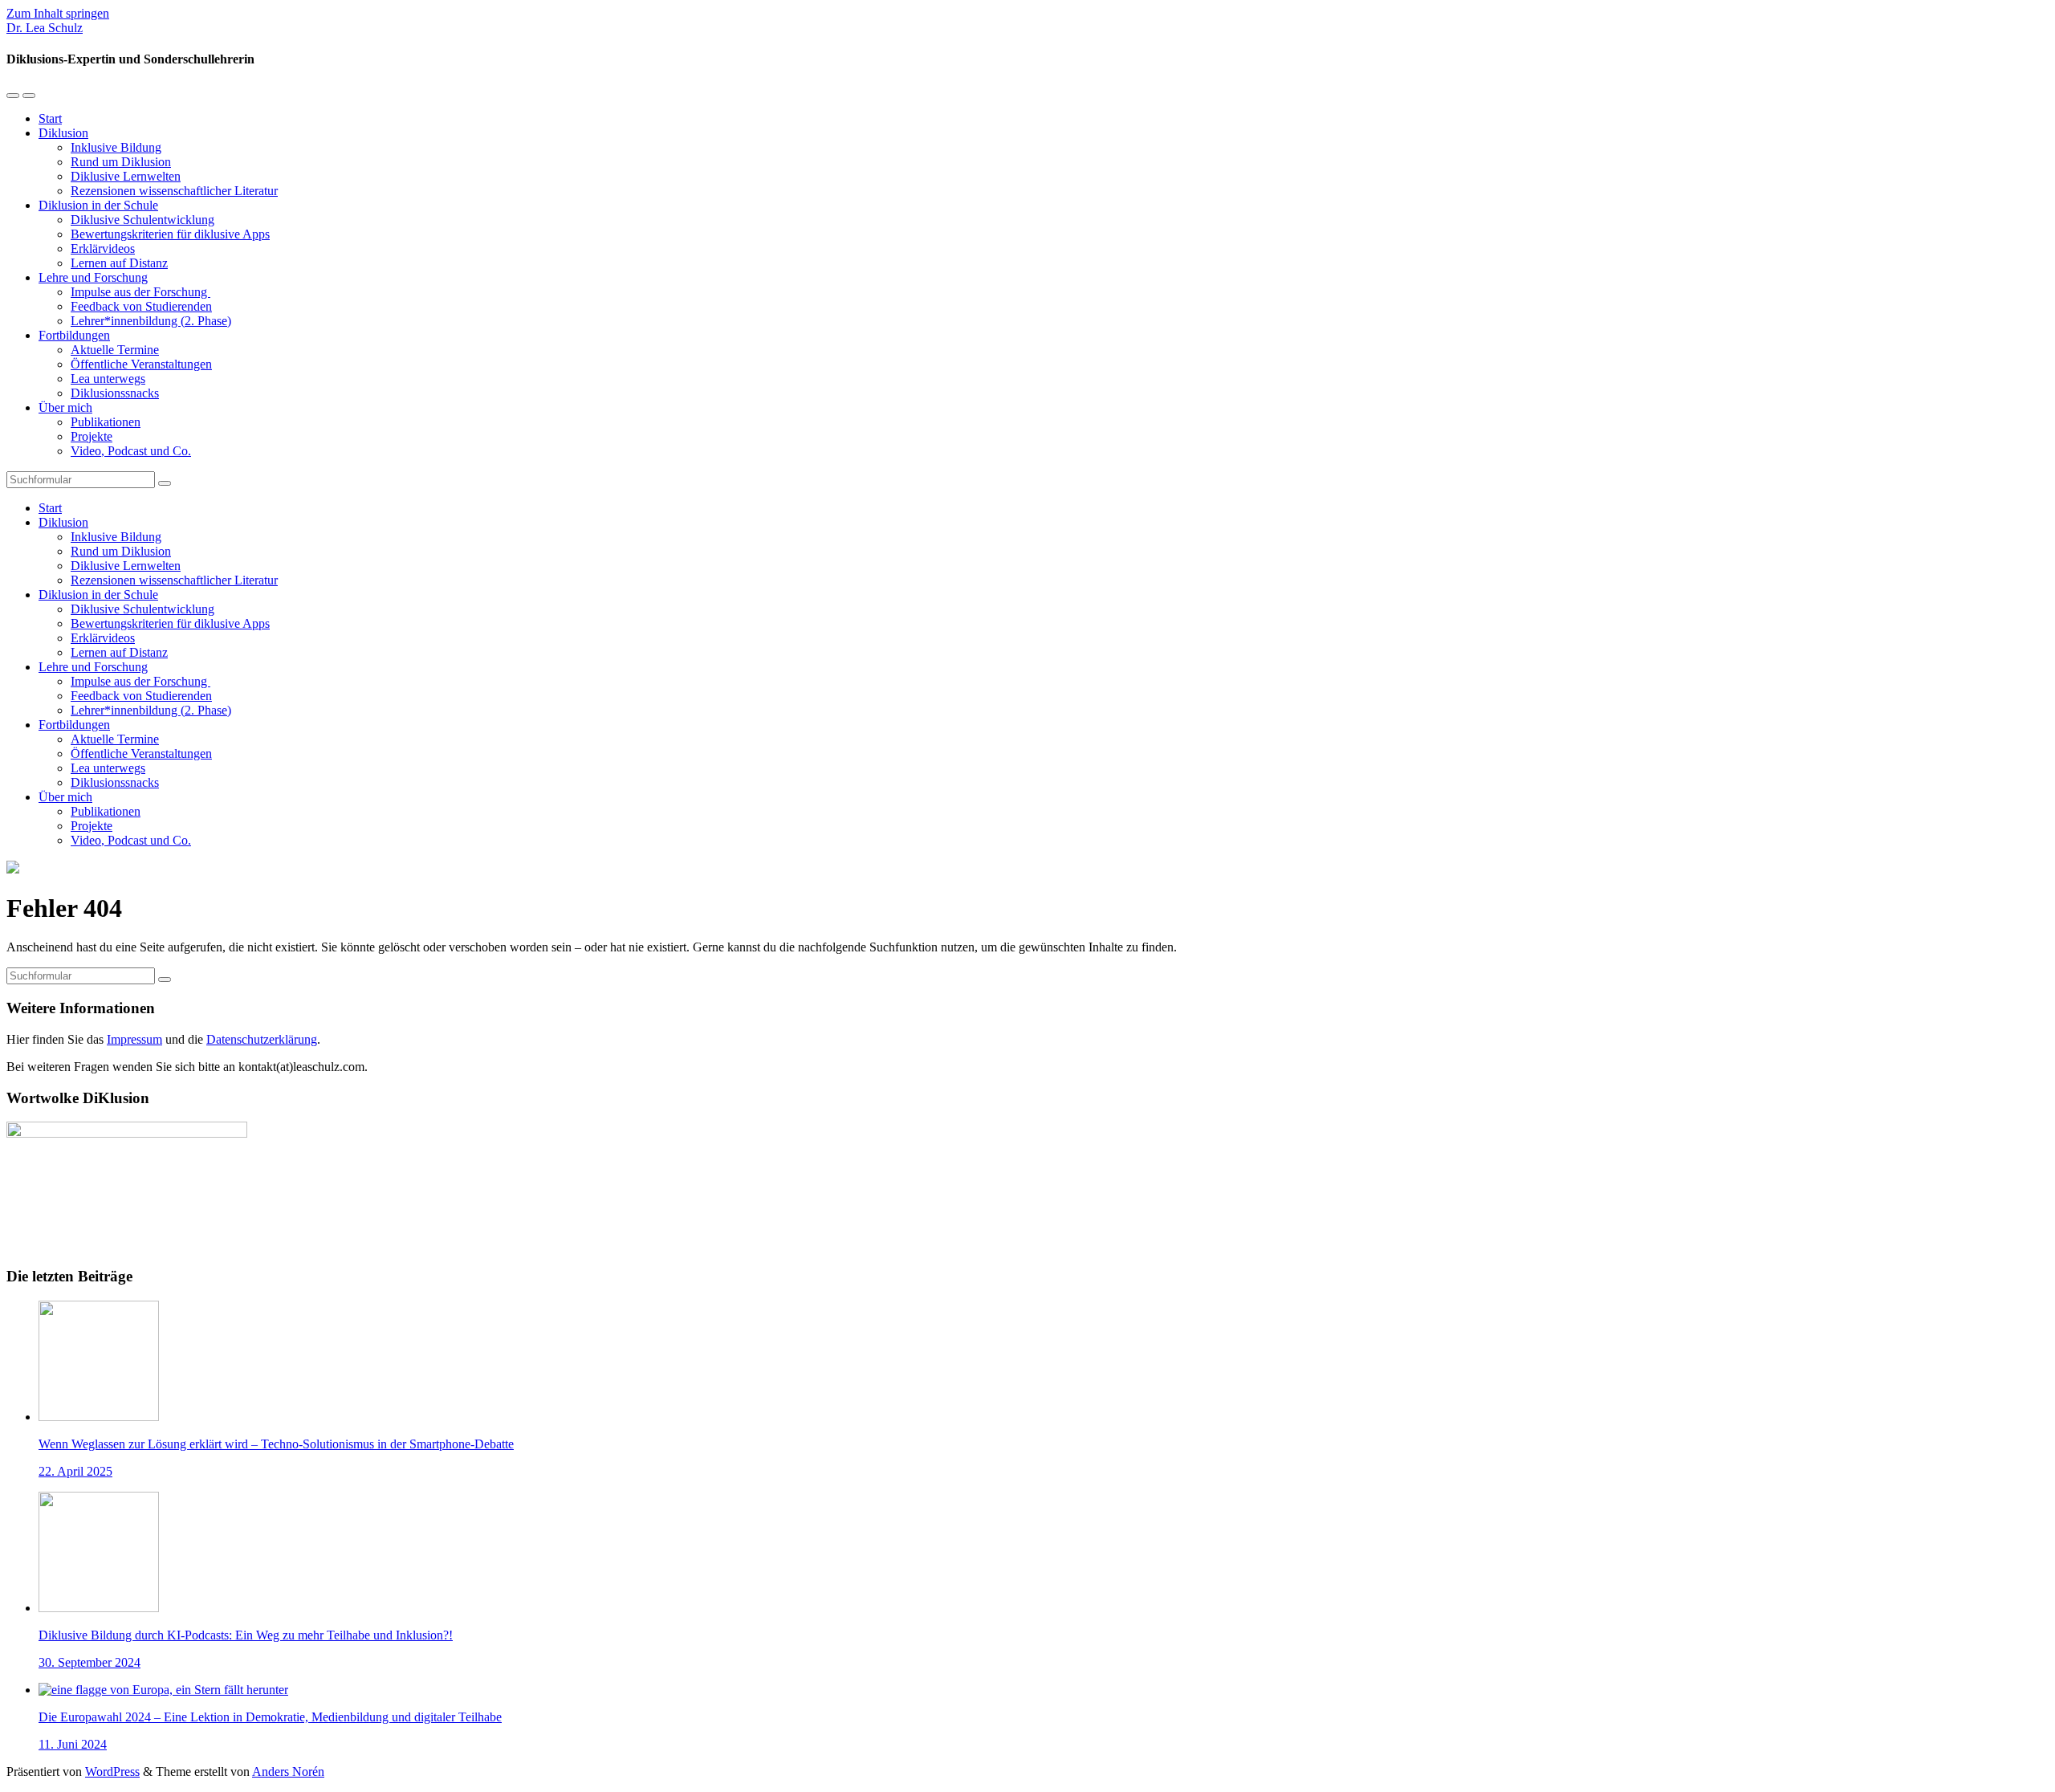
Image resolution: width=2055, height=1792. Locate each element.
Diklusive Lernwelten (126, 176)
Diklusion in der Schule (98, 205)
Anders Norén (288, 1772)
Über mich (65, 407)
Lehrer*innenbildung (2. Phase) (151, 321)
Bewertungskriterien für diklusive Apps (170, 234)
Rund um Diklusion (121, 162)
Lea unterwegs (108, 379)
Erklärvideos (103, 248)
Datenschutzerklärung (262, 1039)
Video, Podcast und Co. (131, 451)
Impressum (134, 1039)
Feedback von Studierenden (141, 306)
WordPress (112, 1772)
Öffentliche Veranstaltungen (141, 364)
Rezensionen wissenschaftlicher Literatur (174, 191)
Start (50, 118)
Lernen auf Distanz (119, 263)
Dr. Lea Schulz (45, 28)
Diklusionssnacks (115, 393)
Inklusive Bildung (116, 147)
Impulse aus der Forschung (140, 292)
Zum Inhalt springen (58, 13)
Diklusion (63, 133)
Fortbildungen (74, 335)
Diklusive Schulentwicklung (142, 220)
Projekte (92, 436)
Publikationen (106, 422)
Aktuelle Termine (115, 350)
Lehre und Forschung (93, 277)
